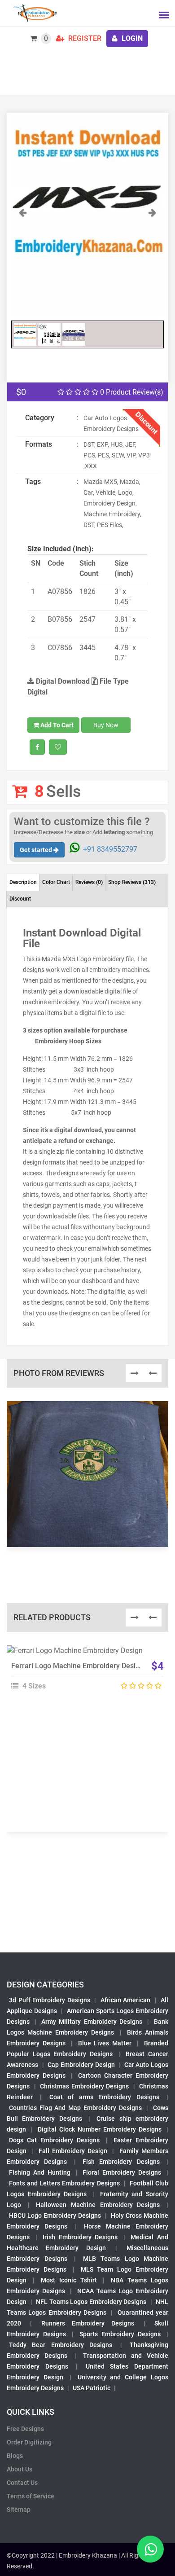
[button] (23, 262)
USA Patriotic (92, 2388)
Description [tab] (23, 882)
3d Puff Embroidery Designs (50, 2000)
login (131, 38)
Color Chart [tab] (56, 882)
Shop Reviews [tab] (132, 882)
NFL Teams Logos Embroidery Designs (91, 2302)
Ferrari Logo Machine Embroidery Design (77, 1666)
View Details (83, 1654)
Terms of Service (31, 2496)
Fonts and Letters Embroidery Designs (64, 2183)
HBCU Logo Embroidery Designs (55, 2216)
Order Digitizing (29, 2442)
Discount (20, 899)
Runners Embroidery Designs (88, 2323)
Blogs (15, 2456)
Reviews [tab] (89, 882)
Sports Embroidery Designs (120, 2334)
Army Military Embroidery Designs (92, 2022)
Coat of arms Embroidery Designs (104, 2097)
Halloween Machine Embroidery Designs (98, 2205)
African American (126, 2000)
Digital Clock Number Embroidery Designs (100, 2129)
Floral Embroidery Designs (122, 2172)
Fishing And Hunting (40, 2172)
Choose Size (83, 1675)
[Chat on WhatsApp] (150, 2549)
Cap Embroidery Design (81, 2065)
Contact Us (22, 2483)
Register (84, 38)
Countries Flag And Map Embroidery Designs (75, 2108)
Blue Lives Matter (105, 2043)
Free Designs (25, 2429)
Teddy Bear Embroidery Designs (61, 2345)
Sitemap (19, 2510)
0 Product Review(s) (131, 392)
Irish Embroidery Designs (80, 2237)
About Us (20, 2469)
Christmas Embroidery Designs (84, 2086)
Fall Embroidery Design (73, 2151)
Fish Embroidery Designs (121, 2162)
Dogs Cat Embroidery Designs (55, 2140)
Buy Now (106, 725)
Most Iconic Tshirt (69, 2280)
